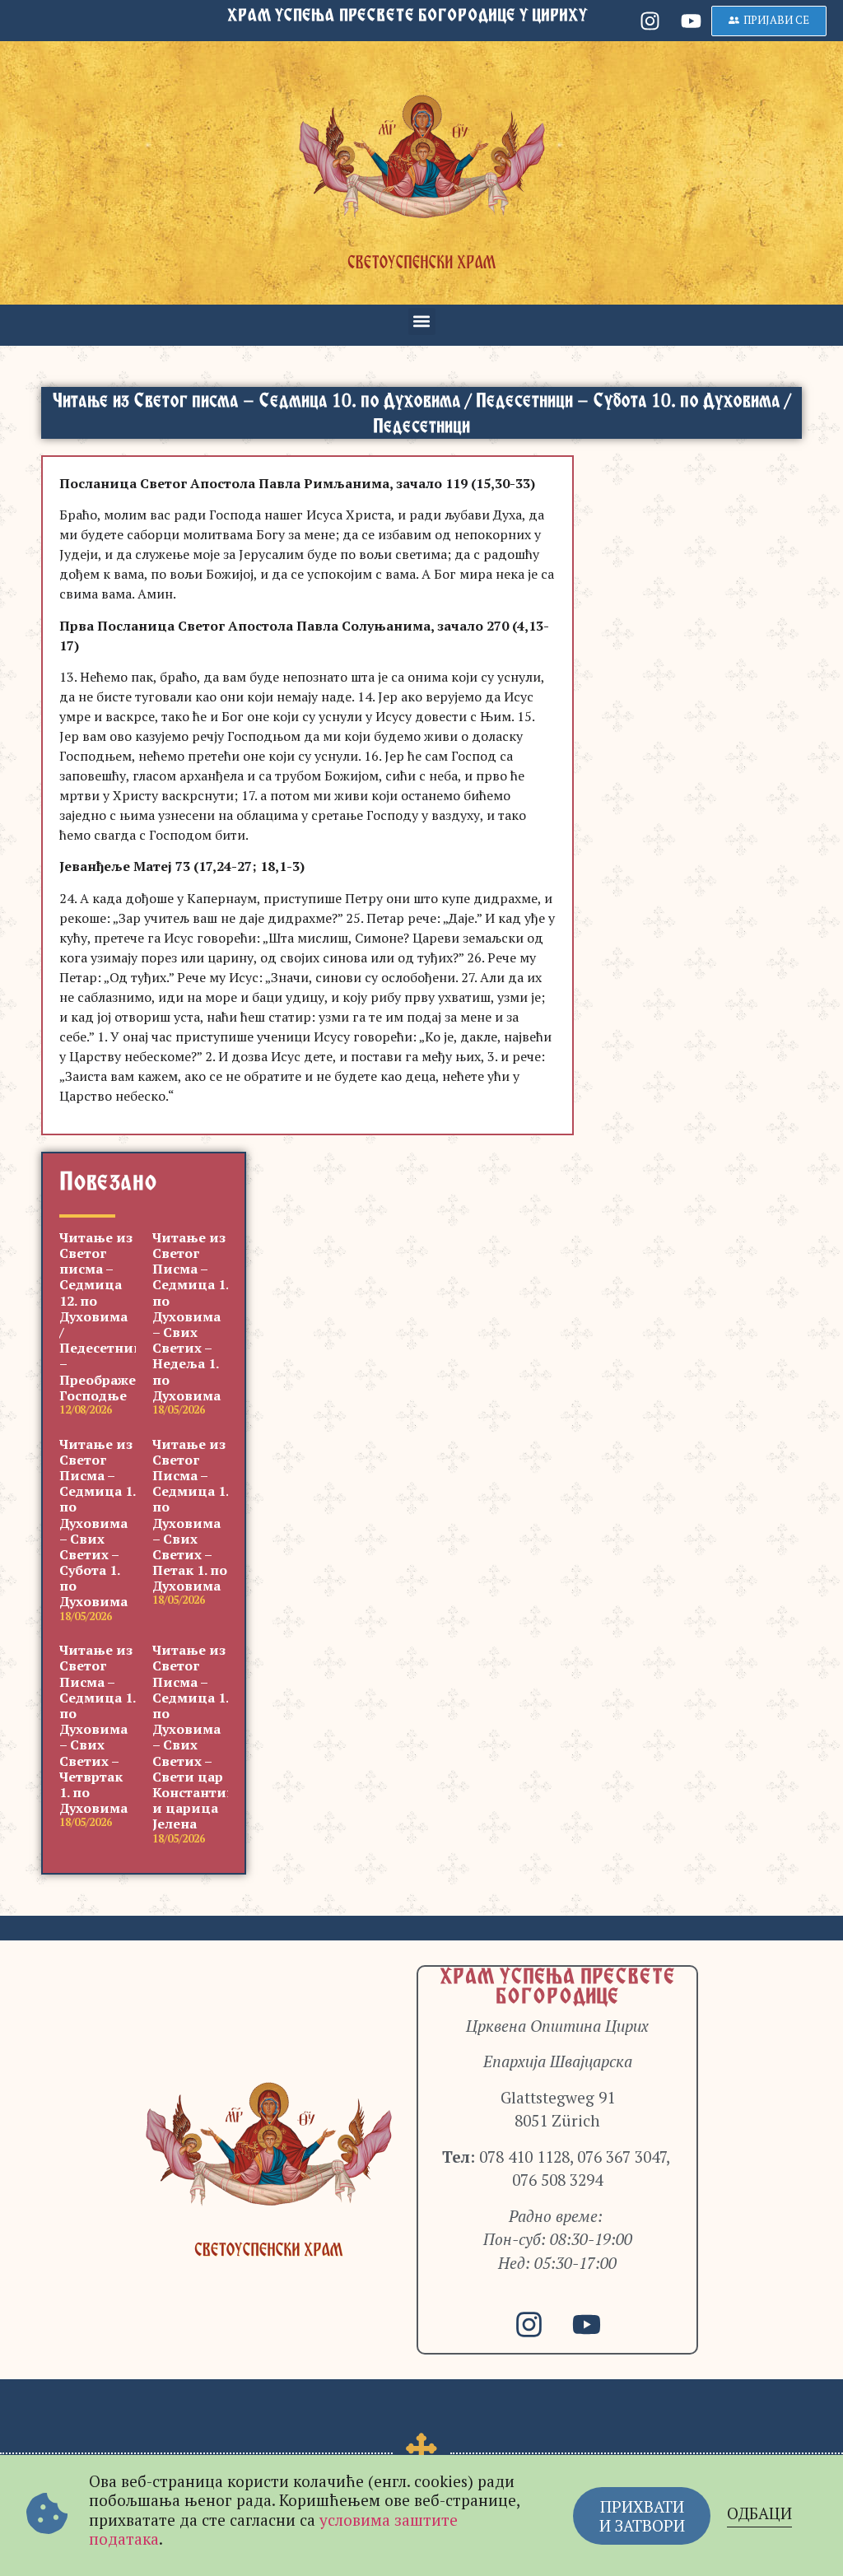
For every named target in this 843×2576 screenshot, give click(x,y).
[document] (421, 1288)
